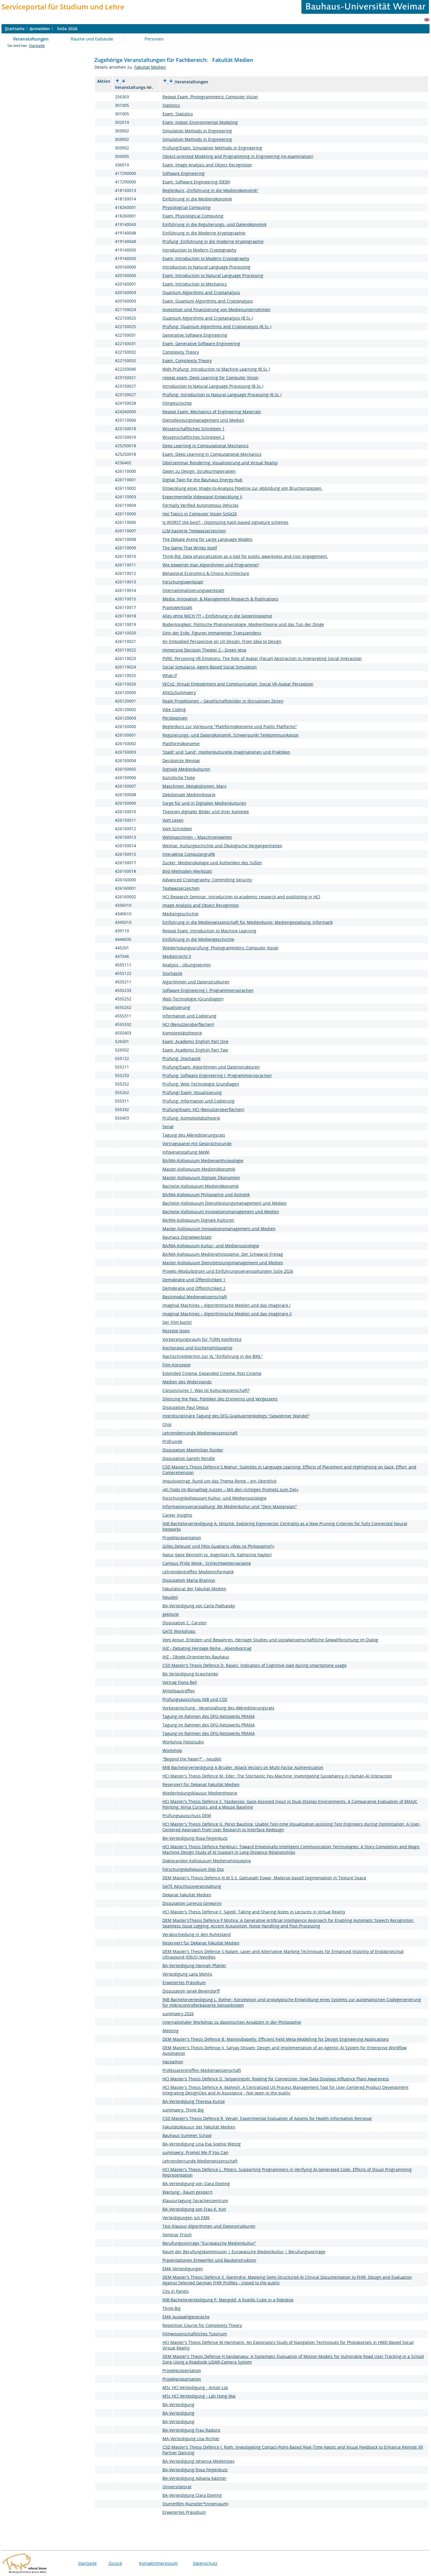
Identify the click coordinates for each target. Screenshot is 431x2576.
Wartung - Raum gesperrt (187, 2192)
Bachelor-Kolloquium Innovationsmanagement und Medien (221, 1212)
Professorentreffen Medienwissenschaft (202, 2070)
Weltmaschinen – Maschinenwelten (197, 837)
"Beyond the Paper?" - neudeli (192, 1759)
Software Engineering (184, 173)
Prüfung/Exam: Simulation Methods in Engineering (212, 148)
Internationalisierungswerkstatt (193, 590)
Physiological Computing (186, 207)
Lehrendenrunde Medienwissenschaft (200, 1433)
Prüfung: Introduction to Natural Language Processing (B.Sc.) (222, 395)
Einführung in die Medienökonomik (197, 199)
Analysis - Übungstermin (187, 965)
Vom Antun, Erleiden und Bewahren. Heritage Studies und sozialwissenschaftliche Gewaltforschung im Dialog (270, 1640)
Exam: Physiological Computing (193, 216)
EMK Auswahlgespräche (186, 2317)
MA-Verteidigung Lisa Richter (191, 2439)
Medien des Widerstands (187, 1382)
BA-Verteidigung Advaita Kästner (195, 2478)
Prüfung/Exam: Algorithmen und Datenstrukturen (211, 1067)
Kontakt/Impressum (158, 2563)
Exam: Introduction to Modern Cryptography (206, 258)
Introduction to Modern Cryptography (199, 250)
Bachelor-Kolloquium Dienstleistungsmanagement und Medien (225, 1203)
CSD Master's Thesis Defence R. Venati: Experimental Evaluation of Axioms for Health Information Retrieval (267, 2118)
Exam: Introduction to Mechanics (195, 284)
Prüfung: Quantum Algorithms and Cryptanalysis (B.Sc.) (217, 326)
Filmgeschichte (177, 403)
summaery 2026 (178, 2014)
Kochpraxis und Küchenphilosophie (197, 1348)
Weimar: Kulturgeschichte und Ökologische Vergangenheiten (222, 846)
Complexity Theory (181, 352)
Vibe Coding (174, 709)
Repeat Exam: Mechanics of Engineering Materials (212, 412)
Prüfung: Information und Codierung (198, 1101)
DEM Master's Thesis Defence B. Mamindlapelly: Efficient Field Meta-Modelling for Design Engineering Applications (276, 2039)
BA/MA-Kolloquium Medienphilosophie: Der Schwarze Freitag (223, 1254)
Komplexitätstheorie (182, 1033)
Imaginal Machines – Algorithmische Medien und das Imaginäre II (227, 1314)
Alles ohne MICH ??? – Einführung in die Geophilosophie (217, 616)
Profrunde (172, 1441)
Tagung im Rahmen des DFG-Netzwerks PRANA (209, 1716)
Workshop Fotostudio (183, 1742)
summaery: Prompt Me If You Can (195, 2152)
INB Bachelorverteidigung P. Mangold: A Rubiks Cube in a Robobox (228, 2300)
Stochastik (172, 973)
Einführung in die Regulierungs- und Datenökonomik (214, 224)
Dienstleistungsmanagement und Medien (203, 420)
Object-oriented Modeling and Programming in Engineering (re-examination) (238, 156)
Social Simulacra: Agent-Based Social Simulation (210, 667)
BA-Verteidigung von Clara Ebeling (196, 2183)
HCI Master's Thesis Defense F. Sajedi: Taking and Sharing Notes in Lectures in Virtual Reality (254, 1912)
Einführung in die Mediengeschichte (198, 939)
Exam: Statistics (178, 114)
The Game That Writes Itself (190, 548)
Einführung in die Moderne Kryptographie (204, 233)
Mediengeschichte (180, 914)
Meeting (170, 2031)
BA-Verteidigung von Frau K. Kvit (194, 2209)
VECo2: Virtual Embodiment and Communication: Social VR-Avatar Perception (238, 684)
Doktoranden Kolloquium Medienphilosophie (207, 1861)
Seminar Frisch (177, 2235)
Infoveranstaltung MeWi (186, 1152)
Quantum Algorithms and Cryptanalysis (201, 292)
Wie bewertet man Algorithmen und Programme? (211, 565)
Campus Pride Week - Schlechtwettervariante (207, 1563)
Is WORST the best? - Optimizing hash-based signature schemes (225, 522)
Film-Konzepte (177, 1365)
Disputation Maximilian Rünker (193, 1450)
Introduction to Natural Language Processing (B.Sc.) (213, 386)
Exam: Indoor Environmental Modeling (200, 122)
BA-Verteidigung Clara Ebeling (192, 2495)
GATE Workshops (179, 1631)
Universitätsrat (177, 2487)
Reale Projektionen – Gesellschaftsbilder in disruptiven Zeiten (223, 701)
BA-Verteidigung (178, 2404)
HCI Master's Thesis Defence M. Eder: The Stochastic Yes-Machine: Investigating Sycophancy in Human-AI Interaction (277, 1776)
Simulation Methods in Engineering (197, 131)
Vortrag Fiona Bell (180, 1682)
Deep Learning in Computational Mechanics (206, 446)
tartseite (15, 29)
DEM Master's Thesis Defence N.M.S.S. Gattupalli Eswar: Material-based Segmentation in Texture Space (264, 1878)
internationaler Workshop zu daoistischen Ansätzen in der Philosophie (232, 2022)
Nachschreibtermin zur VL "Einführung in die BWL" (213, 1356)
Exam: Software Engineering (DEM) (196, 182)
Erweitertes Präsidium (184, 1982)
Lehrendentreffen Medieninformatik (198, 1572)
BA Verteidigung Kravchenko (190, 1674)
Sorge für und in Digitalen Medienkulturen (204, 803)
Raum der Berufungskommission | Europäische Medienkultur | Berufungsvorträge (244, 2252)
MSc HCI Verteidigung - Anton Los (195, 2387)
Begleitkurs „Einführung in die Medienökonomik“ (210, 190)
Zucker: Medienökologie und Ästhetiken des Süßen (212, 863)
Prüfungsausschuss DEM (187, 1815)
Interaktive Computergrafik (189, 854)
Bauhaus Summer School (187, 2135)
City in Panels (176, 2291)
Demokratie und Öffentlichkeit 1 (194, 1280)
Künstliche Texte (179, 778)
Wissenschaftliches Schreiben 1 (194, 429)
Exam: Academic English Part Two (195, 1050)
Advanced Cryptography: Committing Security (207, 880)
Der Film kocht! (177, 1322)
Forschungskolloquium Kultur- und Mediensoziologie (214, 1498)
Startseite (37, 46)
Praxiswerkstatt (177, 607)
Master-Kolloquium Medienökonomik (199, 1169)
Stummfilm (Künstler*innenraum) (195, 2504)
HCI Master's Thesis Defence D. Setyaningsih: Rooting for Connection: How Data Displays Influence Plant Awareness (276, 2079)
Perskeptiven (175, 718)
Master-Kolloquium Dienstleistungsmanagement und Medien (223, 1263)
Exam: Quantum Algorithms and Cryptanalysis (208, 301)
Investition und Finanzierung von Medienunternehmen (217, 309)
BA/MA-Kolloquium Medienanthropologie (203, 1160)
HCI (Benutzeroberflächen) (188, 1024)
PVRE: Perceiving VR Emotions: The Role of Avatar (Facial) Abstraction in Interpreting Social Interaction (262, 658)
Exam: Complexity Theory (187, 361)
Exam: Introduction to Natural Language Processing (213, 275)
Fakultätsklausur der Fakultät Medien (199, 2127)
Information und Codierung (189, 1016)
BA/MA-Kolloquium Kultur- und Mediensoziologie (211, 1246)
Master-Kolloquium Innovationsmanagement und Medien (219, 1229)
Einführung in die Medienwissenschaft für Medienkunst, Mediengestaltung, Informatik (248, 922)
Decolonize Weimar (181, 761)
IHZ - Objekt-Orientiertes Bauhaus (196, 1657)
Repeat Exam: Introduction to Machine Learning (209, 931)
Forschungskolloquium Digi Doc (193, 1869)
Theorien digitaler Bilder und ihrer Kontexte (206, 812)
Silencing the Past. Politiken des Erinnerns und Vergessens (220, 1399)
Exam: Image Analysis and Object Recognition (207, 165)
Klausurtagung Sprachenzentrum (195, 2201)
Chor (167, 1424)
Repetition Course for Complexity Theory (202, 2325)
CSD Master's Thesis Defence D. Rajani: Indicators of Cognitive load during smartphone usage (254, 1665)
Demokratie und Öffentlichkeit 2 (194, 1288)
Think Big (172, 2308)
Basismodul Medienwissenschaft (195, 1297)
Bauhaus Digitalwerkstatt (187, 1237)
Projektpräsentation (182, 1538)
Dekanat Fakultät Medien (187, 1895)
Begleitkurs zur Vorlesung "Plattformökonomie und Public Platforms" (230, 726)
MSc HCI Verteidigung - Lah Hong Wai (199, 2396)
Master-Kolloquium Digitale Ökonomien (201, 1178)
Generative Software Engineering (195, 335)
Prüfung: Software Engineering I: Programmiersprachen (217, 1075)
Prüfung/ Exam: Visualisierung (192, 1092)
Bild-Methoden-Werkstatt (187, 871)
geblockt (171, 1614)
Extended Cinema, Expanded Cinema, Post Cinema (212, 1373)
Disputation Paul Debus (186, 1407)
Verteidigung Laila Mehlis (187, 1974)
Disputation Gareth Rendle (189, 1458)
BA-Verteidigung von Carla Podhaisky (199, 1606)
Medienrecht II (177, 956)
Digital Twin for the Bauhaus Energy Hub (202, 480)
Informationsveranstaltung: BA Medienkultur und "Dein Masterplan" (230, 1506)
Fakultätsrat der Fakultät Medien (194, 1589)
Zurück (115, 2563)
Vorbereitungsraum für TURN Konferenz (202, 1339)
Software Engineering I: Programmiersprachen (208, 990)
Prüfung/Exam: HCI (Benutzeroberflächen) (203, 1109)
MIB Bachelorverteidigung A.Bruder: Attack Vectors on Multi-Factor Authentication (243, 1767)
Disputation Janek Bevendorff (191, 1991)
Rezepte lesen (176, 1331)
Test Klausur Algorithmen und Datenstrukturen (209, 2226)
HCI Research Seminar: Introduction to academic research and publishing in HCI (241, 897)
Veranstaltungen (31, 39)
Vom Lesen (173, 820)
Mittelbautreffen (179, 1691)
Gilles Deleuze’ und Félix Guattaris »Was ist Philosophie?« (218, 1546)
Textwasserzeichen (181, 888)
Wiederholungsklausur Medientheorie (200, 1793)
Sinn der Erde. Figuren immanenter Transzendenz (212, 633)
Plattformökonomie (181, 743)
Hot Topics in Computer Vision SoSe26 (200, 514)
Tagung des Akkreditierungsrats (194, 1135)
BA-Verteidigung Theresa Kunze (194, 2101)
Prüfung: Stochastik (181, 1058)
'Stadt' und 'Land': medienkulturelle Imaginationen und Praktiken (226, 752)
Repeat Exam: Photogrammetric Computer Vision (210, 97)
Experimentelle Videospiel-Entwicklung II (202, 497)
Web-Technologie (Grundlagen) (193, 999)
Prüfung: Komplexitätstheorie (191, 1118)
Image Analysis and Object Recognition (201, 905)
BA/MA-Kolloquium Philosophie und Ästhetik (206, 1195)
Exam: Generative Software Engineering (201, 343)
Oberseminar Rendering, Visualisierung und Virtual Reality (220, 463)
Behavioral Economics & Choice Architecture (206, 573)
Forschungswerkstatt (183, 582)
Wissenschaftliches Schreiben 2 (194, 437)
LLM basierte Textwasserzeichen (194, 531)
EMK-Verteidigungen (183, 2269)
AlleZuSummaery (179, 692)
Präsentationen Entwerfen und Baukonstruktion (209, 2260)
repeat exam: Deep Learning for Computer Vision (211, 378)
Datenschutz (205, 2563)
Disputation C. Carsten (185, 1623)
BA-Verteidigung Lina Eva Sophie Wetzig (202, 2144)
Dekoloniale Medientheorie (189, 795)
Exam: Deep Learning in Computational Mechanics (212, 454)
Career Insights (177, 1515)
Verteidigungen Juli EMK (186, 2218)
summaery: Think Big (183, 2110)
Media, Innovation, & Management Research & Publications (220, 599)
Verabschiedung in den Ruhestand (197, 1934)
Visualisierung (176, 1007)
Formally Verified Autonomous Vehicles (201, 505)
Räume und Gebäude (92, 39)
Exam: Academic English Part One (195, 1041)
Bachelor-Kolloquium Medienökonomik (201, 1186)
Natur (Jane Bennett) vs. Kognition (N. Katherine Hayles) (217, 1555)
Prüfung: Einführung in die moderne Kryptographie (213, 241)
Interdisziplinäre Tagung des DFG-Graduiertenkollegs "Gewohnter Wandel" (236, 1416)
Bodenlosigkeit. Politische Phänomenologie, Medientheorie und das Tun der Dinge (243, 624)
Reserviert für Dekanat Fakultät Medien (201, 1784)
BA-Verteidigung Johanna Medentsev (198, 2461)
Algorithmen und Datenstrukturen (196, 982)
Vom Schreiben (177, 829)
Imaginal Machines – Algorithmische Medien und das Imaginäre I (226, 1305)
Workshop (172, 1750)
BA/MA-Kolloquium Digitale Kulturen (198, 1220)
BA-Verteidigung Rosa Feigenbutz (195, 1838)
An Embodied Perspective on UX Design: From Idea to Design (222, 641)
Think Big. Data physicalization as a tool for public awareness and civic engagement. (245, 556)
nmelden (40, 29)
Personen (154, 39)
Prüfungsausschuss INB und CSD (195, 1699)
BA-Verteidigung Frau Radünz (191, 2430)
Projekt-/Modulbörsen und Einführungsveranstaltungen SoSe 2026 (228, 1271)
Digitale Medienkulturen (186, 769)
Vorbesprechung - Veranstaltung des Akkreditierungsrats (218, 1708)
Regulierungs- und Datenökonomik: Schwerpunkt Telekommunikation (231, 735)
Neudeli (170, 1597)
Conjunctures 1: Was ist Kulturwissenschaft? (206, 1390)
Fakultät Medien (150, 67)
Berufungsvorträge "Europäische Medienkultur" (209, 2243)
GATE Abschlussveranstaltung (192, 1886)
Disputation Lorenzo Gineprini (192, 1903)
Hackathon (173, 2062)
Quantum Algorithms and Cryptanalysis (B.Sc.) (208, 318)
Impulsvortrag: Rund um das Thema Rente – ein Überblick (219, 1481)
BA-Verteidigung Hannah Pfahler (194, 1965)
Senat (168, 1126)
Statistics (171, 105)
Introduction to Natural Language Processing (206, 267)
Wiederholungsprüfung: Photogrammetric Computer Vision (220, 948)
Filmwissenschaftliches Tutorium (195, 2334)
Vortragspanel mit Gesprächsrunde (197, 1143)
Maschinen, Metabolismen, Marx (194, 786)
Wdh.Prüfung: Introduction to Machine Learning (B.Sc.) (216, 369)
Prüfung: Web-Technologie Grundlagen (201, 1084)
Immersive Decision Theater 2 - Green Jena (204, 650)
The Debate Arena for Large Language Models (207, 539)
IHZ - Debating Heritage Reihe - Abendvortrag (207, 1648)
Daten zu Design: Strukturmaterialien (199, 471)
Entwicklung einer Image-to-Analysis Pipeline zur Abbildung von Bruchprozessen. (242, 488)
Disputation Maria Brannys (189, 1580)
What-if (170, 675)
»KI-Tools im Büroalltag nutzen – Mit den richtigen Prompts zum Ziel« (230, 1489)
